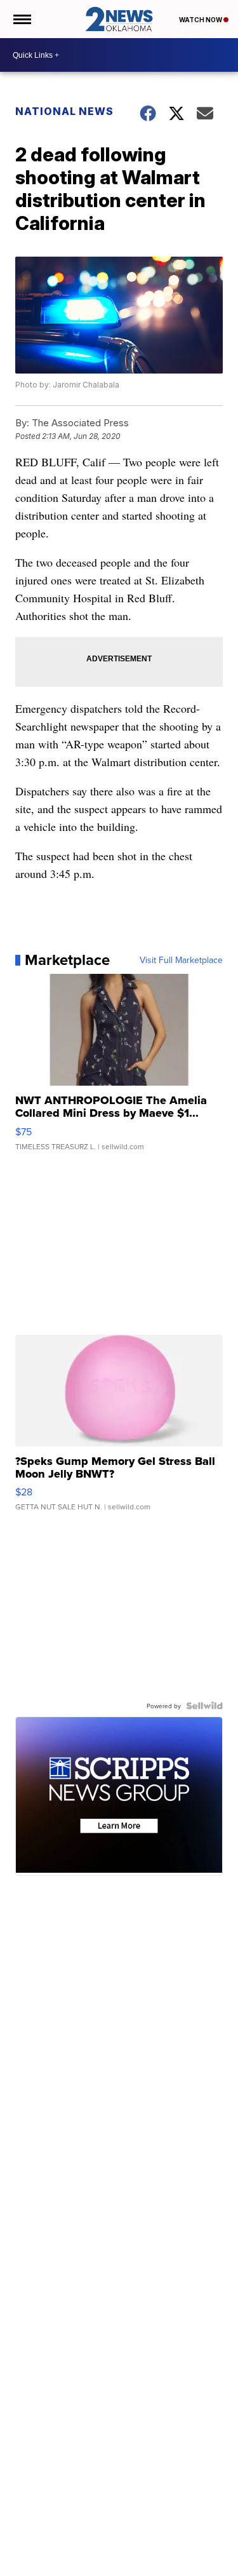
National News (64, 111)
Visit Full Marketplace (181, 960)
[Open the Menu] (21, 19)
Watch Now (201, 20)
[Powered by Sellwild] (204, 1706)
